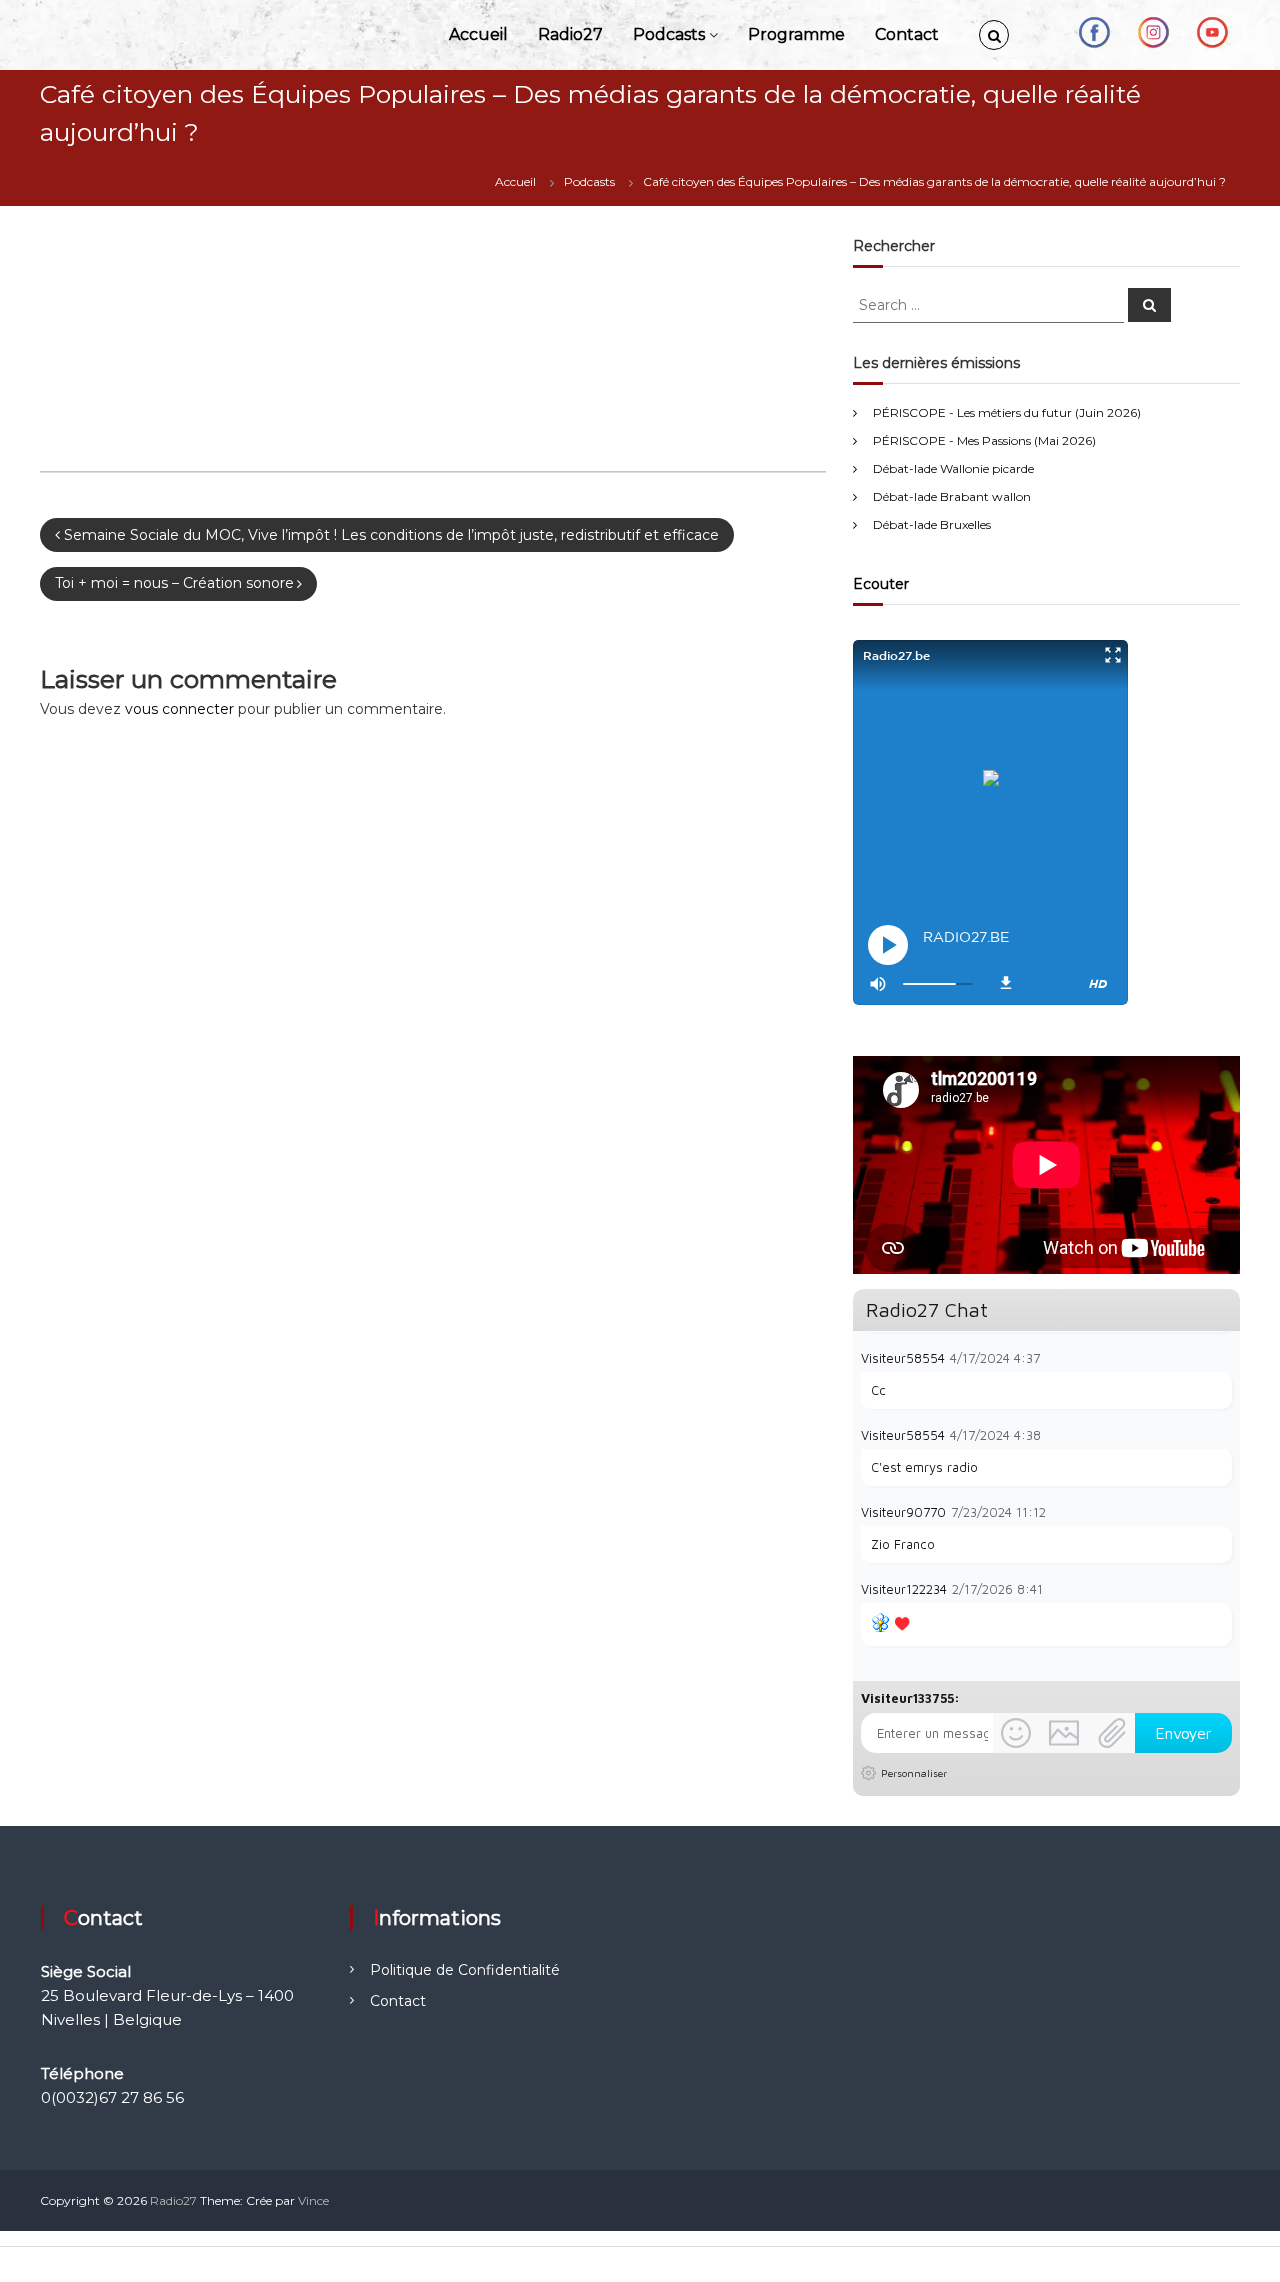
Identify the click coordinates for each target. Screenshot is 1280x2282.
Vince (313, 2200)
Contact (907, 34)
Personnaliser (914, 1773)
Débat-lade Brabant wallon (952, 496)
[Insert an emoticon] (1016, 1733)
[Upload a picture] (1064, 1733)
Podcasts (669, 34)
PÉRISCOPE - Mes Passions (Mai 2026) (984, 440)
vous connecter (179, 709)
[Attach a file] (1112, 1733)
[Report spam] (1222, 1357)
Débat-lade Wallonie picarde (953, 468)
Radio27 (570, 34)
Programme (796, 34)
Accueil (478, 34)
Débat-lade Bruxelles (932, 524)
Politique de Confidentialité (465, 1970)
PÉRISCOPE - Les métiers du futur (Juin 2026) (1007, 412)
